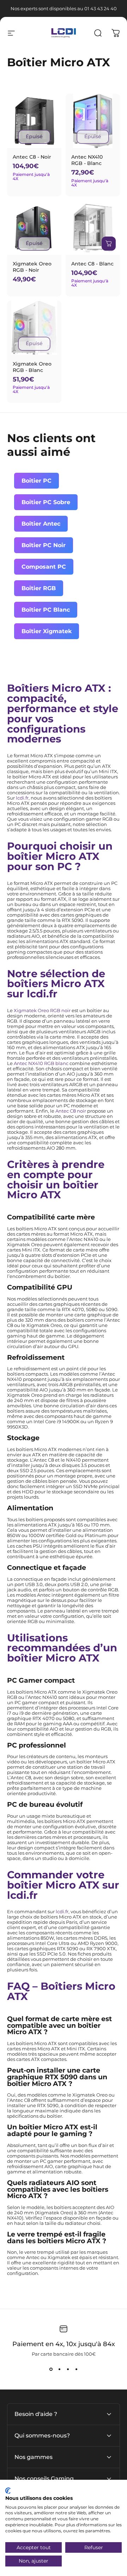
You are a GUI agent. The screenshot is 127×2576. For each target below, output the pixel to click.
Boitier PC (37, 481)
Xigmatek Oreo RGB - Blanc (32, 367)
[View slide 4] (76, 2369)
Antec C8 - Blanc (92, 264)
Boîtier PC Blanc (46, 610)
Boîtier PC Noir (44, 545)
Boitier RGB (39, 588)
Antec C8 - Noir (32, 157)
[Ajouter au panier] (109, 244)
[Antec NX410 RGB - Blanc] (93, 121)
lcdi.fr (22, 798)
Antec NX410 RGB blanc (41, 1063)
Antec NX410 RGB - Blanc (87, 160)
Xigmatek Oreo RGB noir (42, 1011)
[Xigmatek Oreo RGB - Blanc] (34, 328)
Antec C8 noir (71, 1111)
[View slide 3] (68, 2369)
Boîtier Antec (41, 524)
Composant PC (44, 567)
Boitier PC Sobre (46, 502)
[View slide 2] (59, 2369)
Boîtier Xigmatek (47, 631)
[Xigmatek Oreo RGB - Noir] (34, 228)
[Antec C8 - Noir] (34, 121)
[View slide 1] (51, 2369)
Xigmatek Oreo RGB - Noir (32, 267)
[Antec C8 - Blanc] (93, 228)
